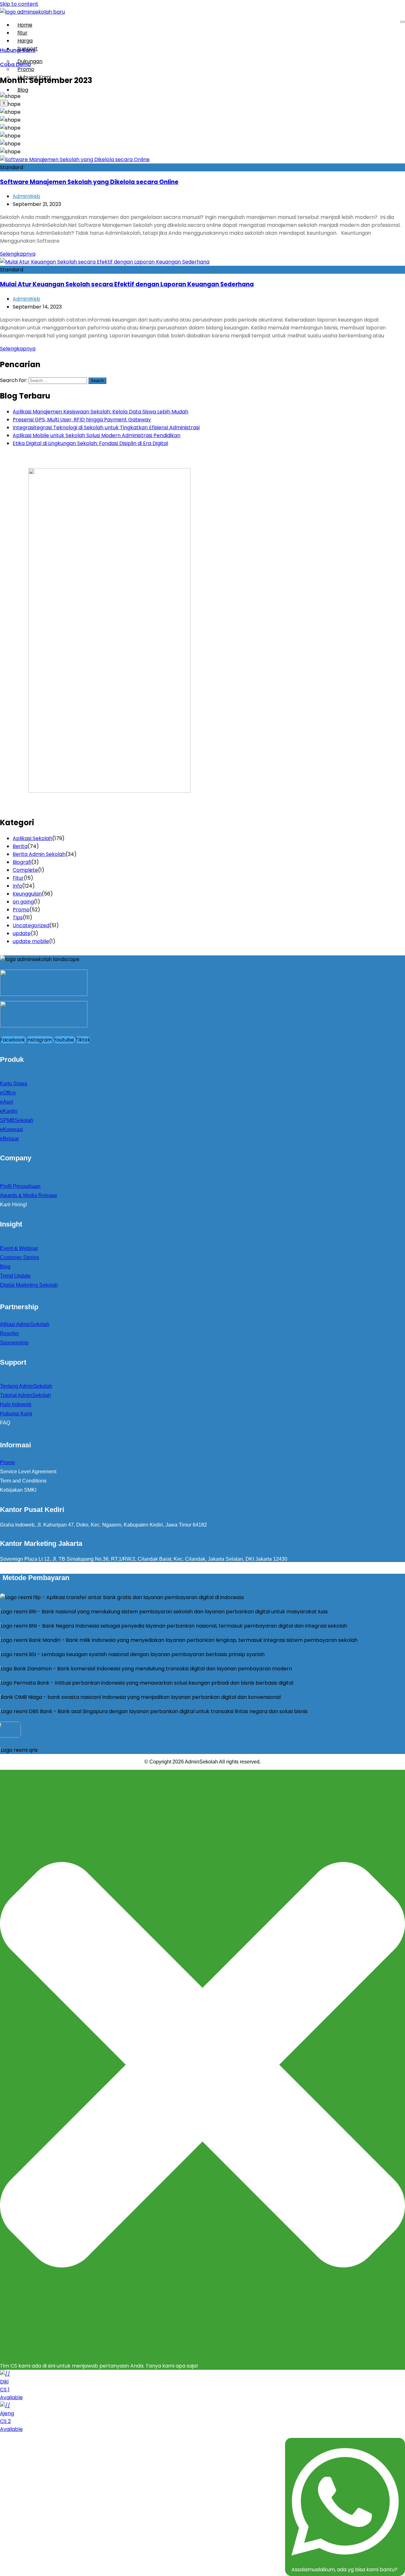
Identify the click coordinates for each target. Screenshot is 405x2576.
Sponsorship (14, 1343)
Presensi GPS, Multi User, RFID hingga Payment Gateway (82, 420)
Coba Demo (16, 64)
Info (17, 886)
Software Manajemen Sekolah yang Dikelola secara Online (89, 182)
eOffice (8, 1093)
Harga (25, 41)
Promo (21, 910)
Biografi (22, 862)
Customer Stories (19, 1257)
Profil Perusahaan (20, 1186)
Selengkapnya (18, 254)
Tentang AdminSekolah (26, 1386)
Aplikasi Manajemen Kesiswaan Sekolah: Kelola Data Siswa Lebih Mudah (100, 412)
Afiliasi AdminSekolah (25, 1324)
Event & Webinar (19, 1248)
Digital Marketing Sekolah (29, 1285)
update (22, 933)
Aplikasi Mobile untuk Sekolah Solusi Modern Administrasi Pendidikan (97, 435)
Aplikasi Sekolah (32, 838)
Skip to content (19, 4)
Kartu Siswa (14, 1084)
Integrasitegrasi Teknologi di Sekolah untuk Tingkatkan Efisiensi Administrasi (106, 427)
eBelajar (9, 1139)
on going (23, 902)
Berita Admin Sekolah (39, 854)
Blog (23, 90)
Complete (25, 870)
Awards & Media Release (29, 1195)
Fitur (18, 878)
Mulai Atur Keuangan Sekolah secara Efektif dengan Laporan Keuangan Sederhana (127, 284)
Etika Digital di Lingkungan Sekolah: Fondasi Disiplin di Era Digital (90, 443)
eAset (6, 1102)
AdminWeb (26, 196)
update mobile (31, 941)
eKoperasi (12, 1129)
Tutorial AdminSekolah (25, 1395)
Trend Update (15, 1276)
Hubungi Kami (34, 77)
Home (25, 25)
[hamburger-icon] (402, 22)
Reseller (9, 1333)
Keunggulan (27, 894)
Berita (20, 846)
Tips (18, 918)
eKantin (9, 1111)
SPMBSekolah (17, 1120)
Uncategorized (31, 925)
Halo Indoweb (16, 1404)
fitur (22, 33)
